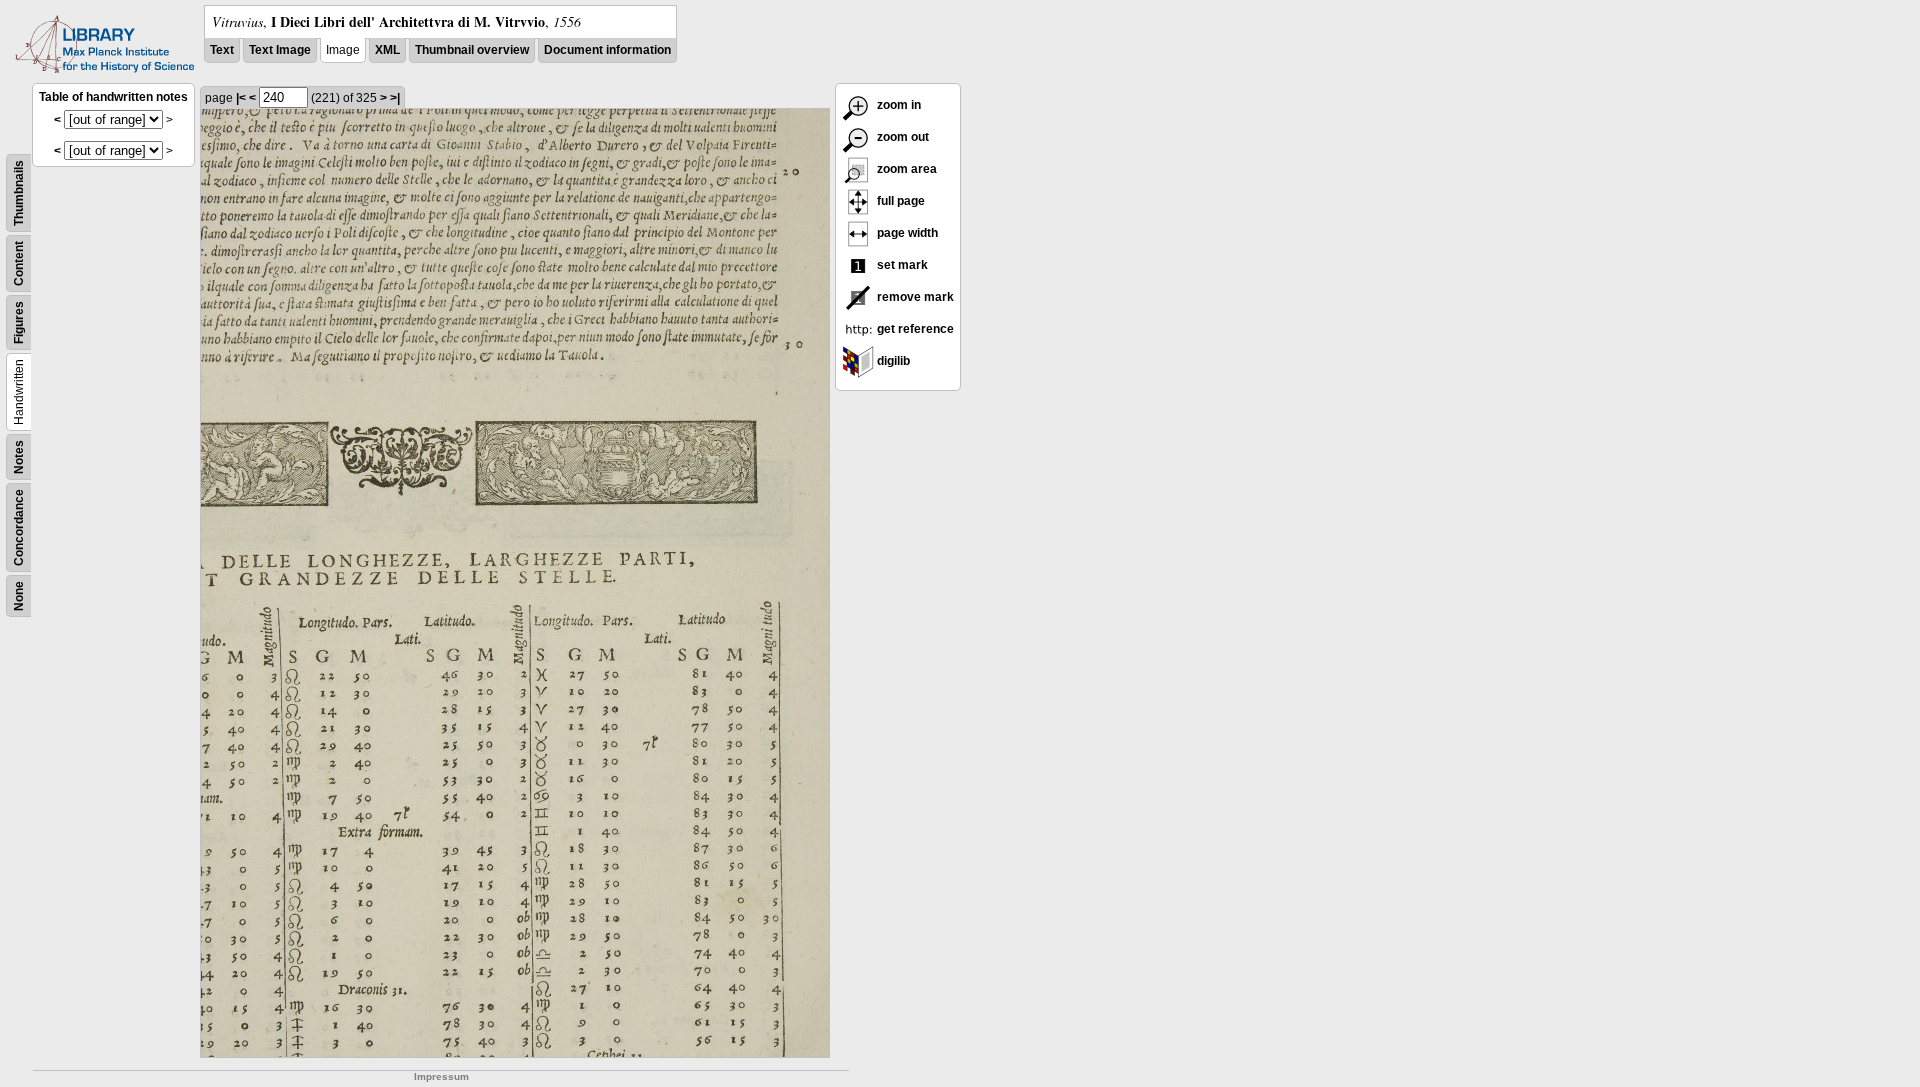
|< (241, 98)
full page (899, 201)
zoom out (901, 137)
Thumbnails (19, 193)
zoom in (897, 105)
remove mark (914, 297)
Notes (19, 457)
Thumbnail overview (472, 50)
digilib (892, 361)
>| (395, 98)
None (19, 596)
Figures (19, 322)
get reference (914, 329)
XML (387, 50)
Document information (607, 50)
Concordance (19, 527)
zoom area (905, 169)
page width (906, 233)
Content (19, 263)
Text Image (280, 50)
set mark (901, 265)
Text (222, 50)
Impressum (441, 1076)
